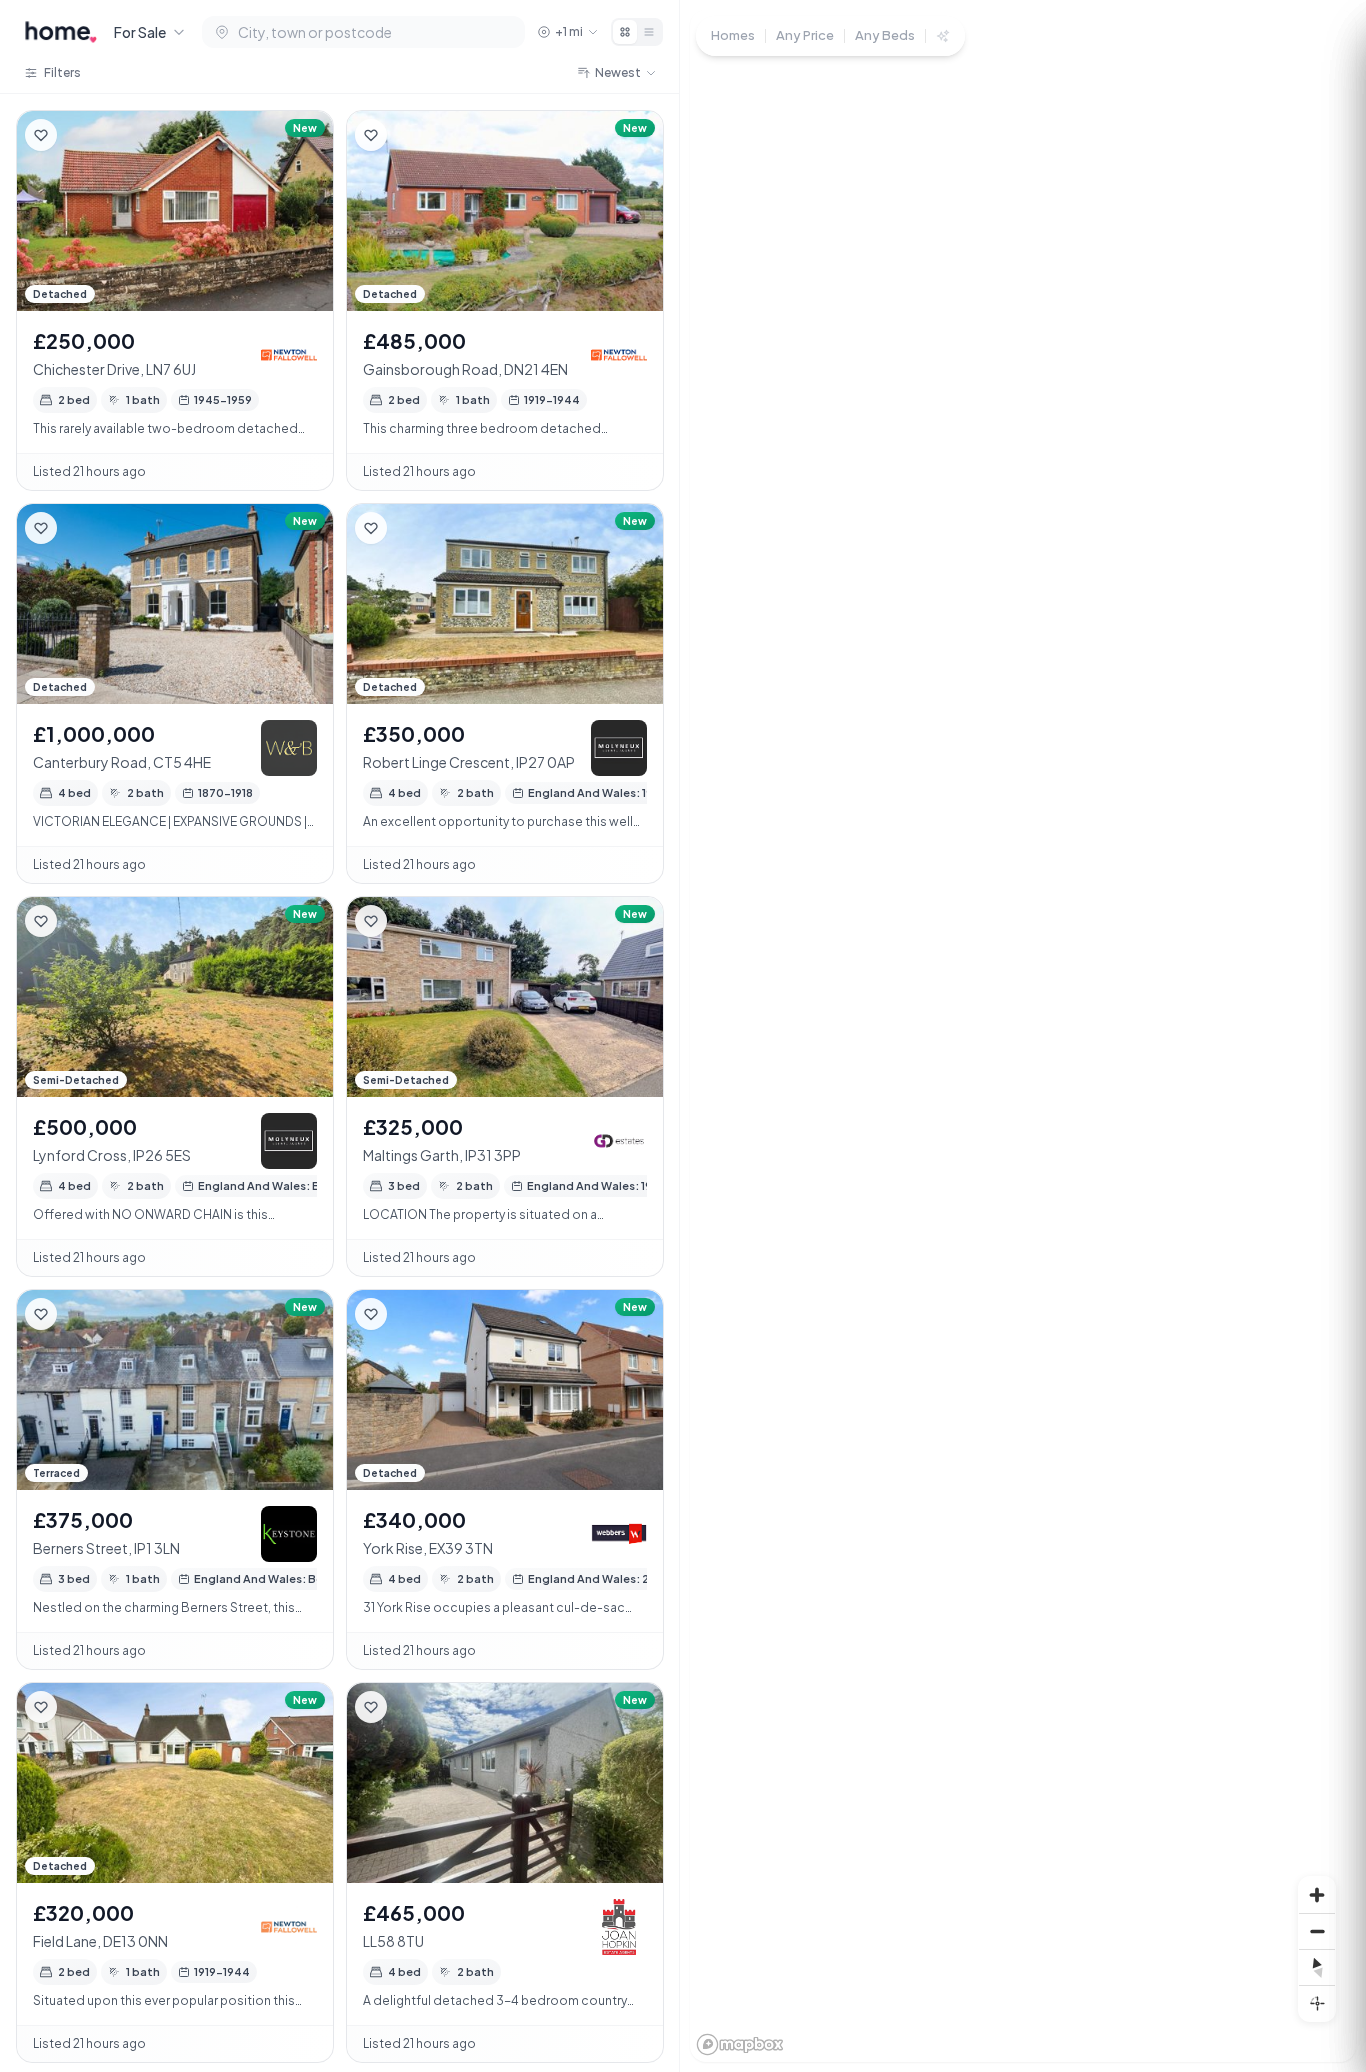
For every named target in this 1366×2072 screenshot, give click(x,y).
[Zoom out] (1317, 1931)
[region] (1023, 1036)
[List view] (649, 32)
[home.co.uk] (61, 32)
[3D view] (1317, 2003)
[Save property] (41, 135)
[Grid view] (625, 32)
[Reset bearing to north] (1317, 1967)
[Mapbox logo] (740, 2044)
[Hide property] (81, 135)
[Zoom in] (1317, 1895)
